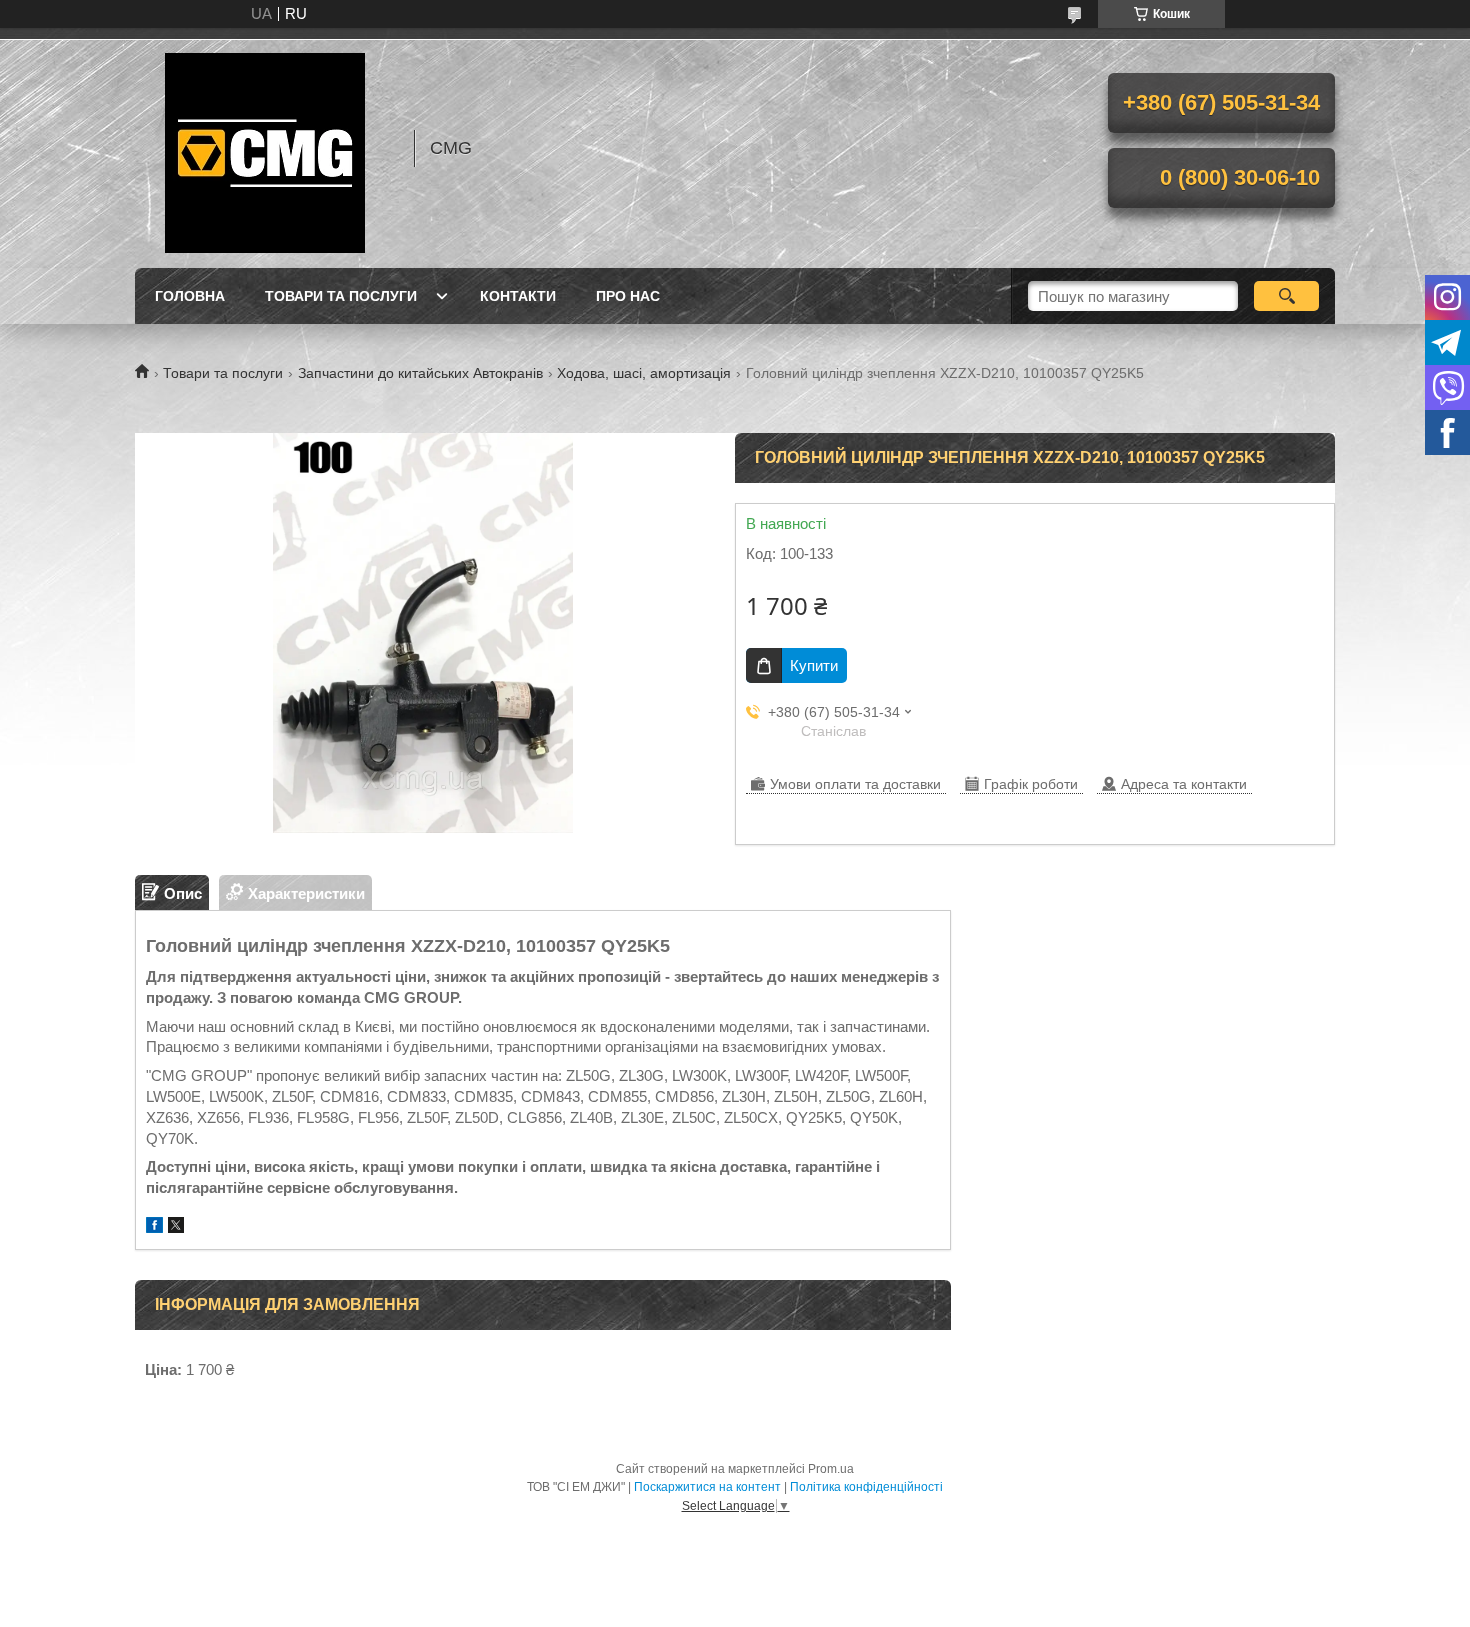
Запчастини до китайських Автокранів (420, 373)
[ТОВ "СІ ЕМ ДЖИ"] (265, 148)
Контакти (518, 296)
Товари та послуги (341, 296)
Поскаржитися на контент (707, 1487)
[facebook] (154, 1227)
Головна (190, 296)
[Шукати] (1286, 296)
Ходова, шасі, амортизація (644, 373)
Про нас (628, 296)
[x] (176, 1227)
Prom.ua (831, 1469)
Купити (814, 665)
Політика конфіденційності (866, 1487)
